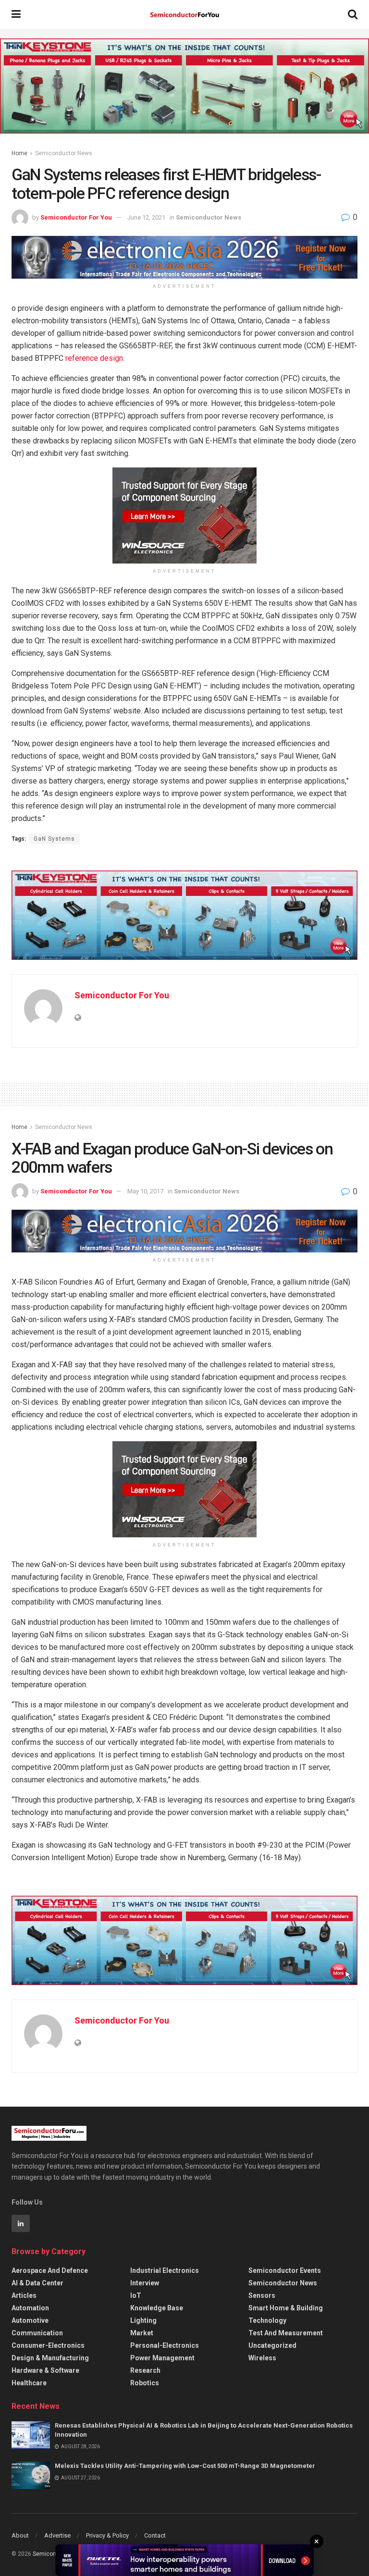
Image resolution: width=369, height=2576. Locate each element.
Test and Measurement (286, 2333)
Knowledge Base (157, 2308)
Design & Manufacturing (50, 2358)
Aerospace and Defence (50, 2270)
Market (142, 2333)
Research (145, 2370)
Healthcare (29, 2383)
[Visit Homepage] (184, 15)
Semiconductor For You (76, 217)
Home (19, 153)
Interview (145, 2283)
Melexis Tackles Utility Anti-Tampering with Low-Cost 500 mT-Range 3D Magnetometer (185, 2466)
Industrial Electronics (165, 2270)
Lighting (143, 2320)
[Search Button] (353, 14)
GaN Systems (54, 839)
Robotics (145, 2383)
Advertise (57, 2535)
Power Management (162, 2358)
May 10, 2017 (145, 1191)
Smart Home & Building (286, 2308)
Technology (267, 2320)
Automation (30, 2308)
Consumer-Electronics (48, 2345)
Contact (155, 2535)
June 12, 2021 (146, 217)
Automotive (30, 2320)
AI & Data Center (37, 2283)
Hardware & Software (45, 2370)
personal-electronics (165, 2345)
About (20, 2535)
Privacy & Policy (107, 2535)
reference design (94, 358)
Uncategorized (272, 2345)
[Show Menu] (16, 14)
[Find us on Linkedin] (21, 2223)
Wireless (262, 2358)
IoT (136, 2295)
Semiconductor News (64, 153)
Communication (37, 2333)
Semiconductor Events (285, 2270)
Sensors (262, 2295)
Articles (24, 2295)
